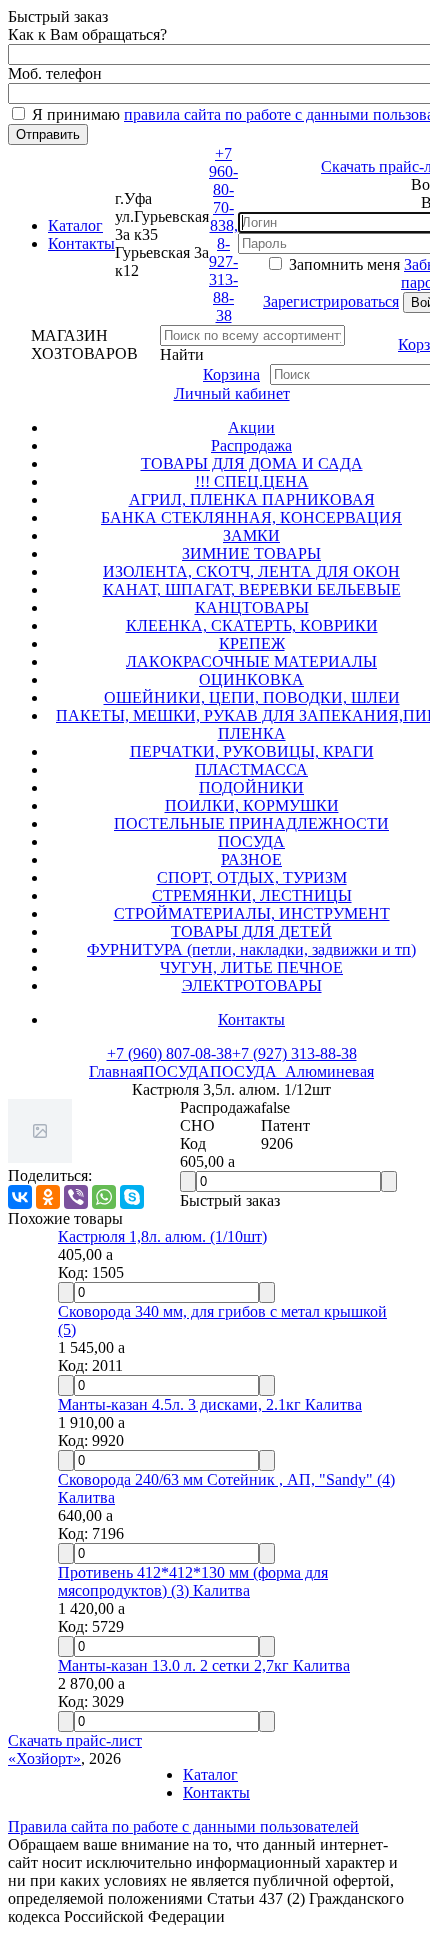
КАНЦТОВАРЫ (252, 607)
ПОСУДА (251, 841)
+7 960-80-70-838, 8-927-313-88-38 (223, 234)
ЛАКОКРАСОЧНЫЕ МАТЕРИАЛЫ (251, 661)
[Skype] (132, 1197)
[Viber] (76, 1197)
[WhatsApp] (104, 1197)
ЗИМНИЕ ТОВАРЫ (251, 553)
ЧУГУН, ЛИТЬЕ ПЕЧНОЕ (251, 967)
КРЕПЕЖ (252, 643)
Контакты (81, 243)
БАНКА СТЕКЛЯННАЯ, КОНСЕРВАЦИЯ (251, 517)
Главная (116, 1071)
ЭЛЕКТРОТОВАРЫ (252, 985)
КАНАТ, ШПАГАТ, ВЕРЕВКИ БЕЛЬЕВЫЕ (252, 589)
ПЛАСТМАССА (251, 769)
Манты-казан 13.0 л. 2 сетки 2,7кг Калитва (204, 1665)
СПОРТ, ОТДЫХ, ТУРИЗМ (252, 877)
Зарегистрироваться (331, 301)
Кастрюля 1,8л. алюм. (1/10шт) (162, 1236)
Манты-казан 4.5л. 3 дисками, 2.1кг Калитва (210, 1404)
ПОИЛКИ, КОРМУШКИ (252, 805)
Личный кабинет (232, 393)
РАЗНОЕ (251, 859)
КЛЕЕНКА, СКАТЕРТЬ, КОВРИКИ (252, 625)
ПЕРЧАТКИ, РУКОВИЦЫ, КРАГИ (252, 751)
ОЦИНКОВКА (251, 679)
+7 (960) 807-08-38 (169, 1053)
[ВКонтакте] (20, 1197)
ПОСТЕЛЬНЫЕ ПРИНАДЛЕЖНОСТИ (251, 823)
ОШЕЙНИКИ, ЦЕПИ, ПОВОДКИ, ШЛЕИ (252, 697)
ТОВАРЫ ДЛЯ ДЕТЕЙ (251, 931)
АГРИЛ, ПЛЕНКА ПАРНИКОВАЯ (252, 499)
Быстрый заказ (230, 1200)
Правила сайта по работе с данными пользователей (183, 1826)
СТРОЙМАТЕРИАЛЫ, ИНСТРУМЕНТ (252, 913)
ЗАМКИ (251, 535)
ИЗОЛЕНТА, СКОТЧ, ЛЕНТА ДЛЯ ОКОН (251, 571)
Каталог (75, 225)
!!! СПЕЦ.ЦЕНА (252, 481)
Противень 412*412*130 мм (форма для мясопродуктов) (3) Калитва (193, 1581)
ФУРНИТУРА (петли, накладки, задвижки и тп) (251, 949)
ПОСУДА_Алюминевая (292, 1071)
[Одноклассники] (48, 1197)
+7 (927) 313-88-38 (294, 1053)
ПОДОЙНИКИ (251, 787)
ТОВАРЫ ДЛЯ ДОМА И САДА (252, 463)
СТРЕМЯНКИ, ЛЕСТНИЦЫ (252, 895)
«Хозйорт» (44, 1758)
